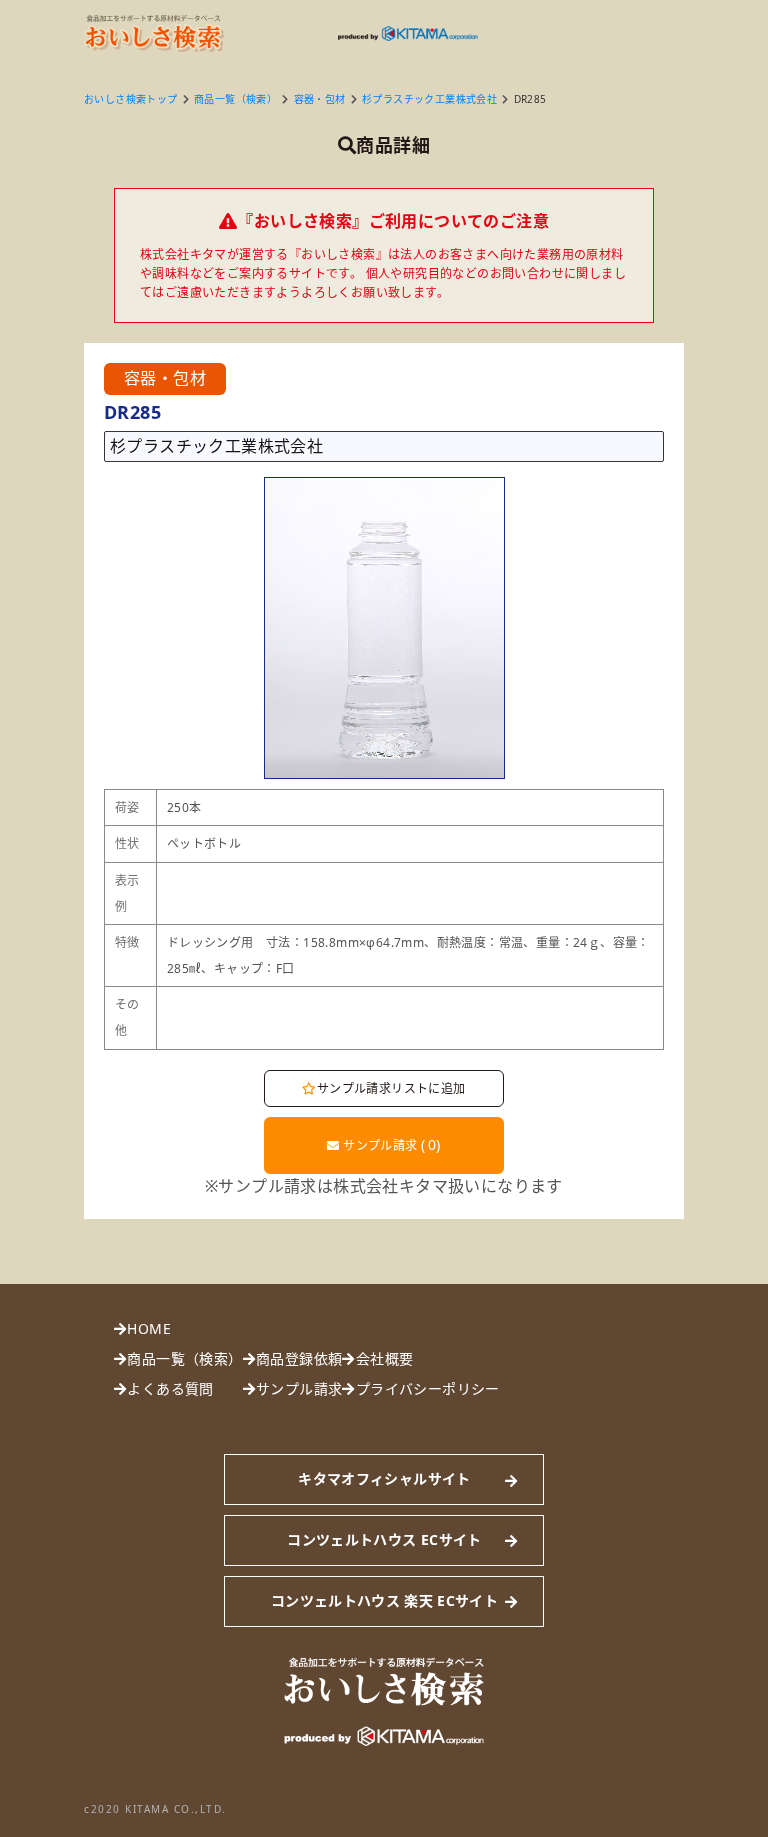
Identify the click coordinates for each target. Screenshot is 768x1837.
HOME (149, 1328)
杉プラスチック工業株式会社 (429, 99)
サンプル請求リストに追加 (391, 1088)
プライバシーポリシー (427, 1388)
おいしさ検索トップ (131, 99)
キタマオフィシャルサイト (384, 1478)
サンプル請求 (390, 1144)
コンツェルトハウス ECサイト (384, 1539)
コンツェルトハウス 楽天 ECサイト (384, 1600)
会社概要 (384, 1358)
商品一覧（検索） (235, 99)
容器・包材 (320, 99)
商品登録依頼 (299, 1358)
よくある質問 (170, 1388)
